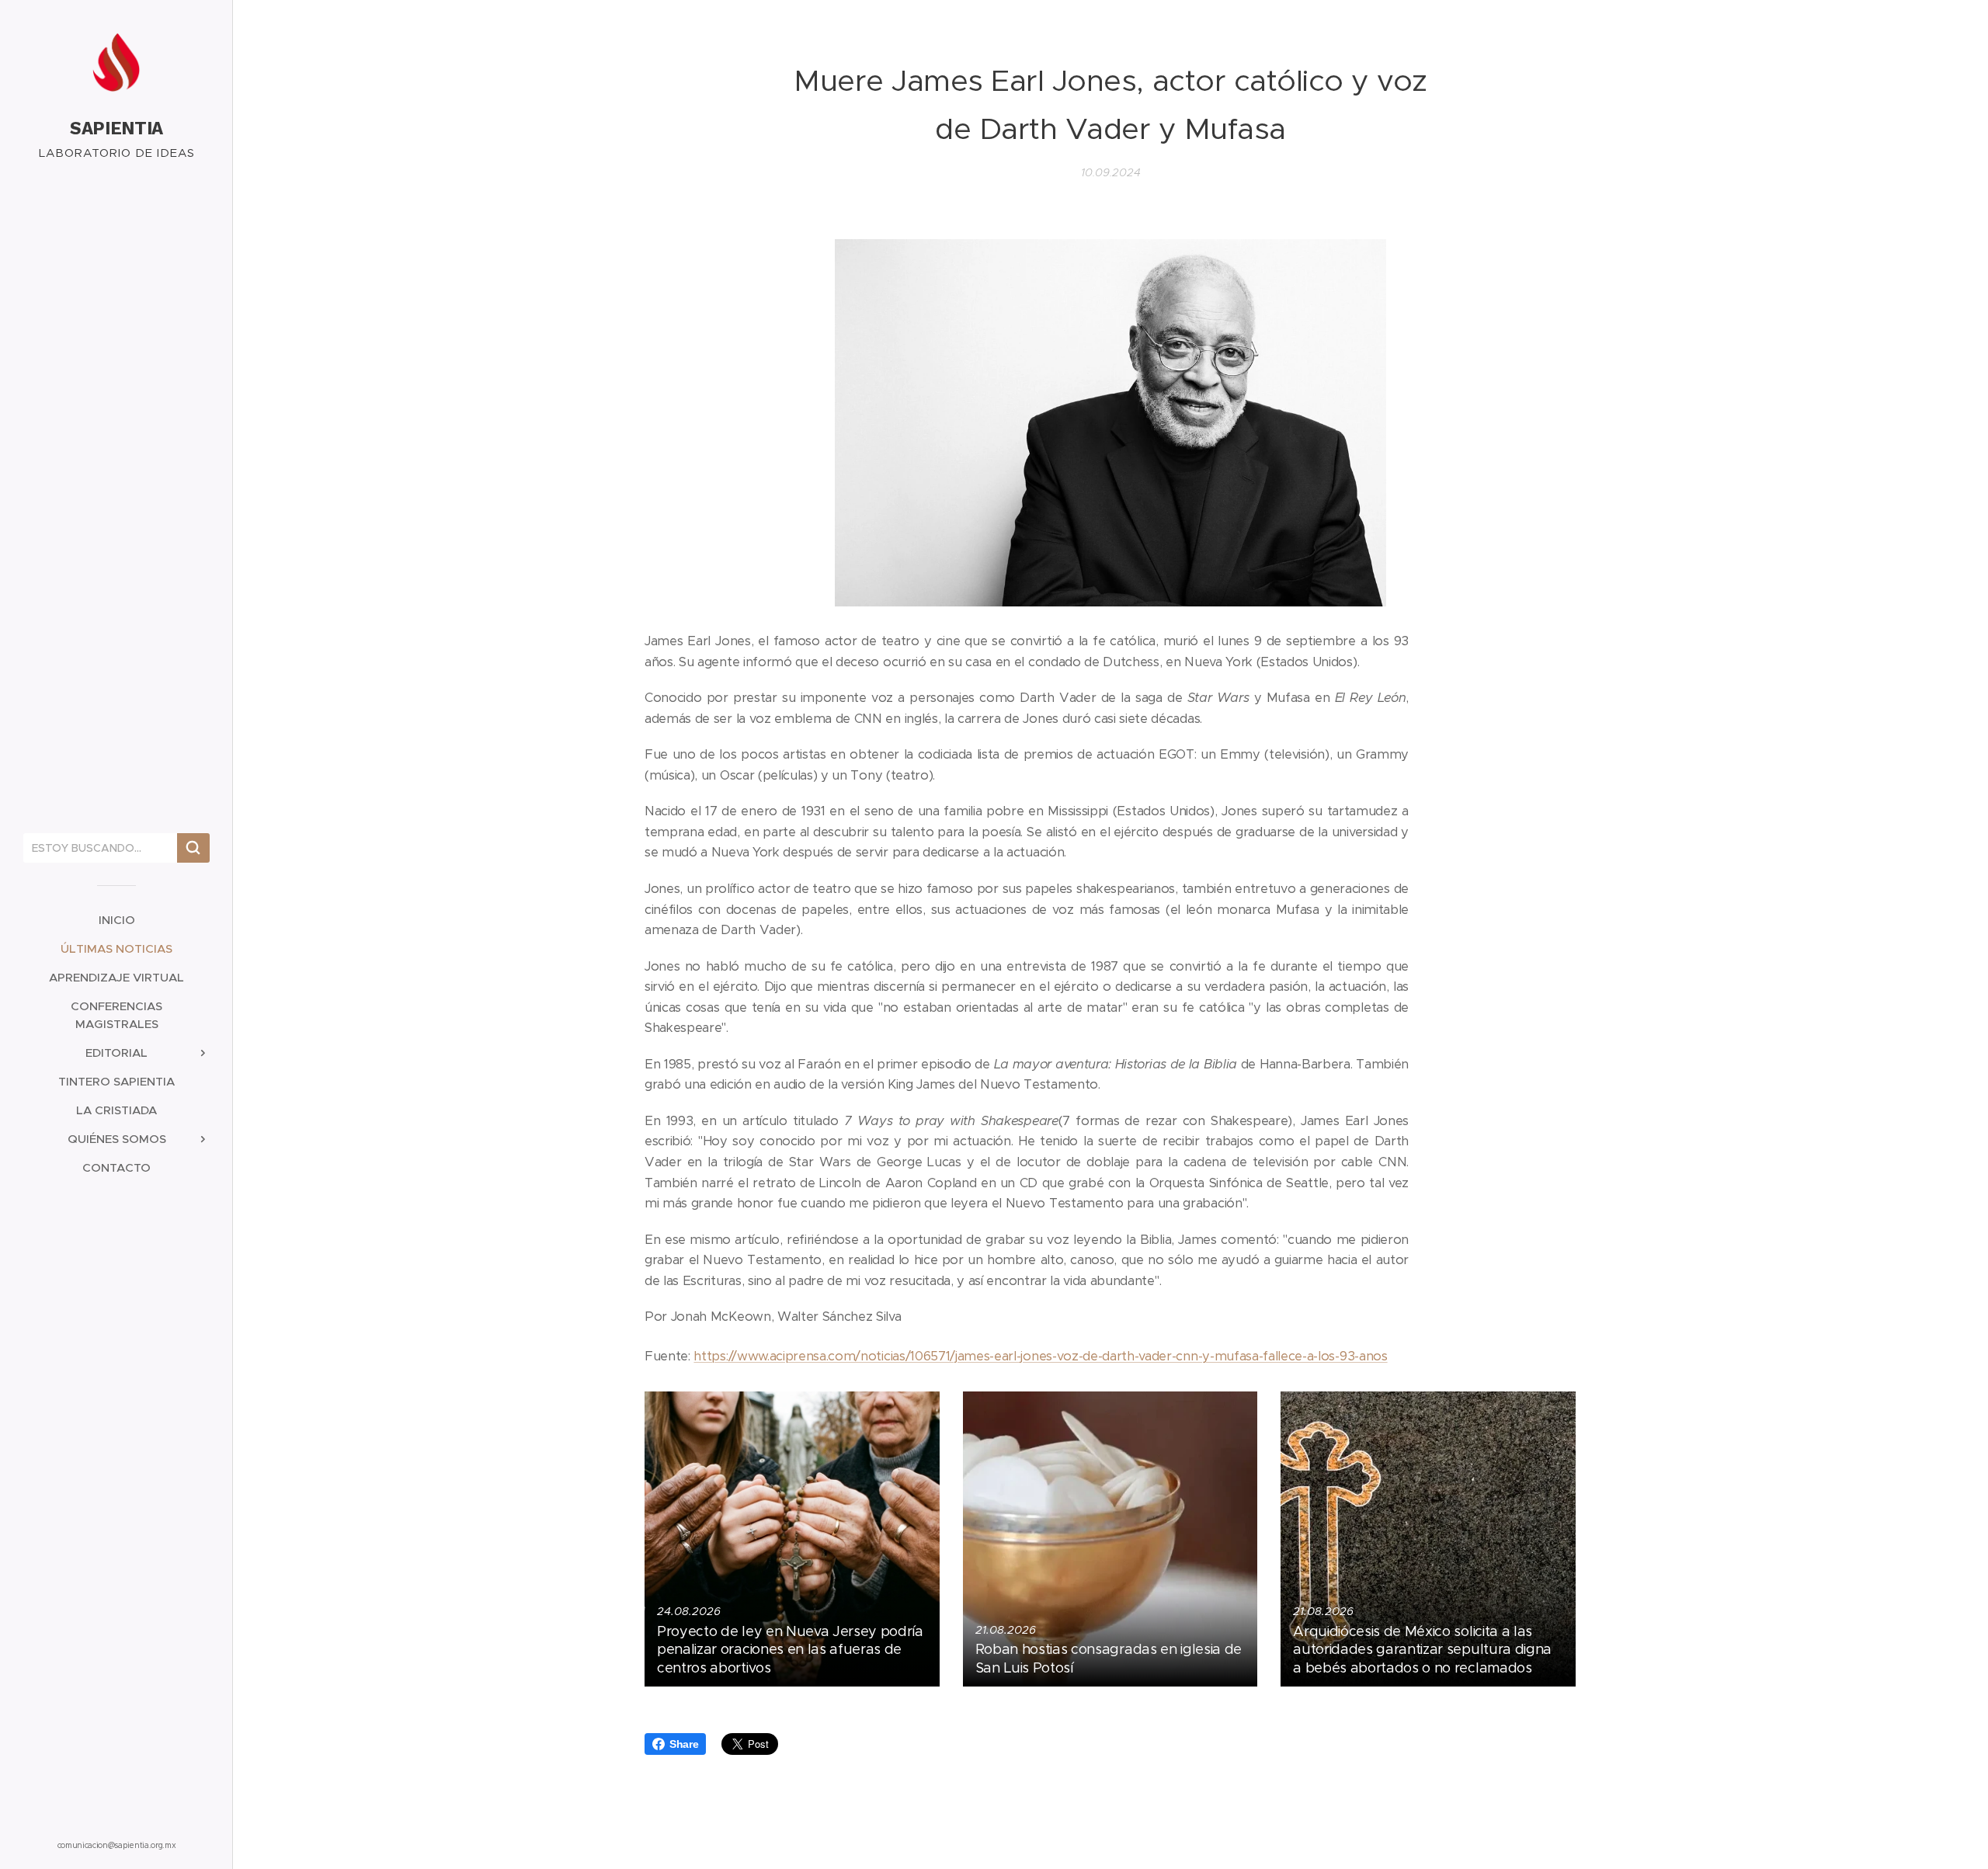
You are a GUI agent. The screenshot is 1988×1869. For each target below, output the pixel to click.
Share (684, 1744)
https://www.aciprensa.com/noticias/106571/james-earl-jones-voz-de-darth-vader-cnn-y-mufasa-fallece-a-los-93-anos (1040, 1356)
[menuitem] (116, 920)
